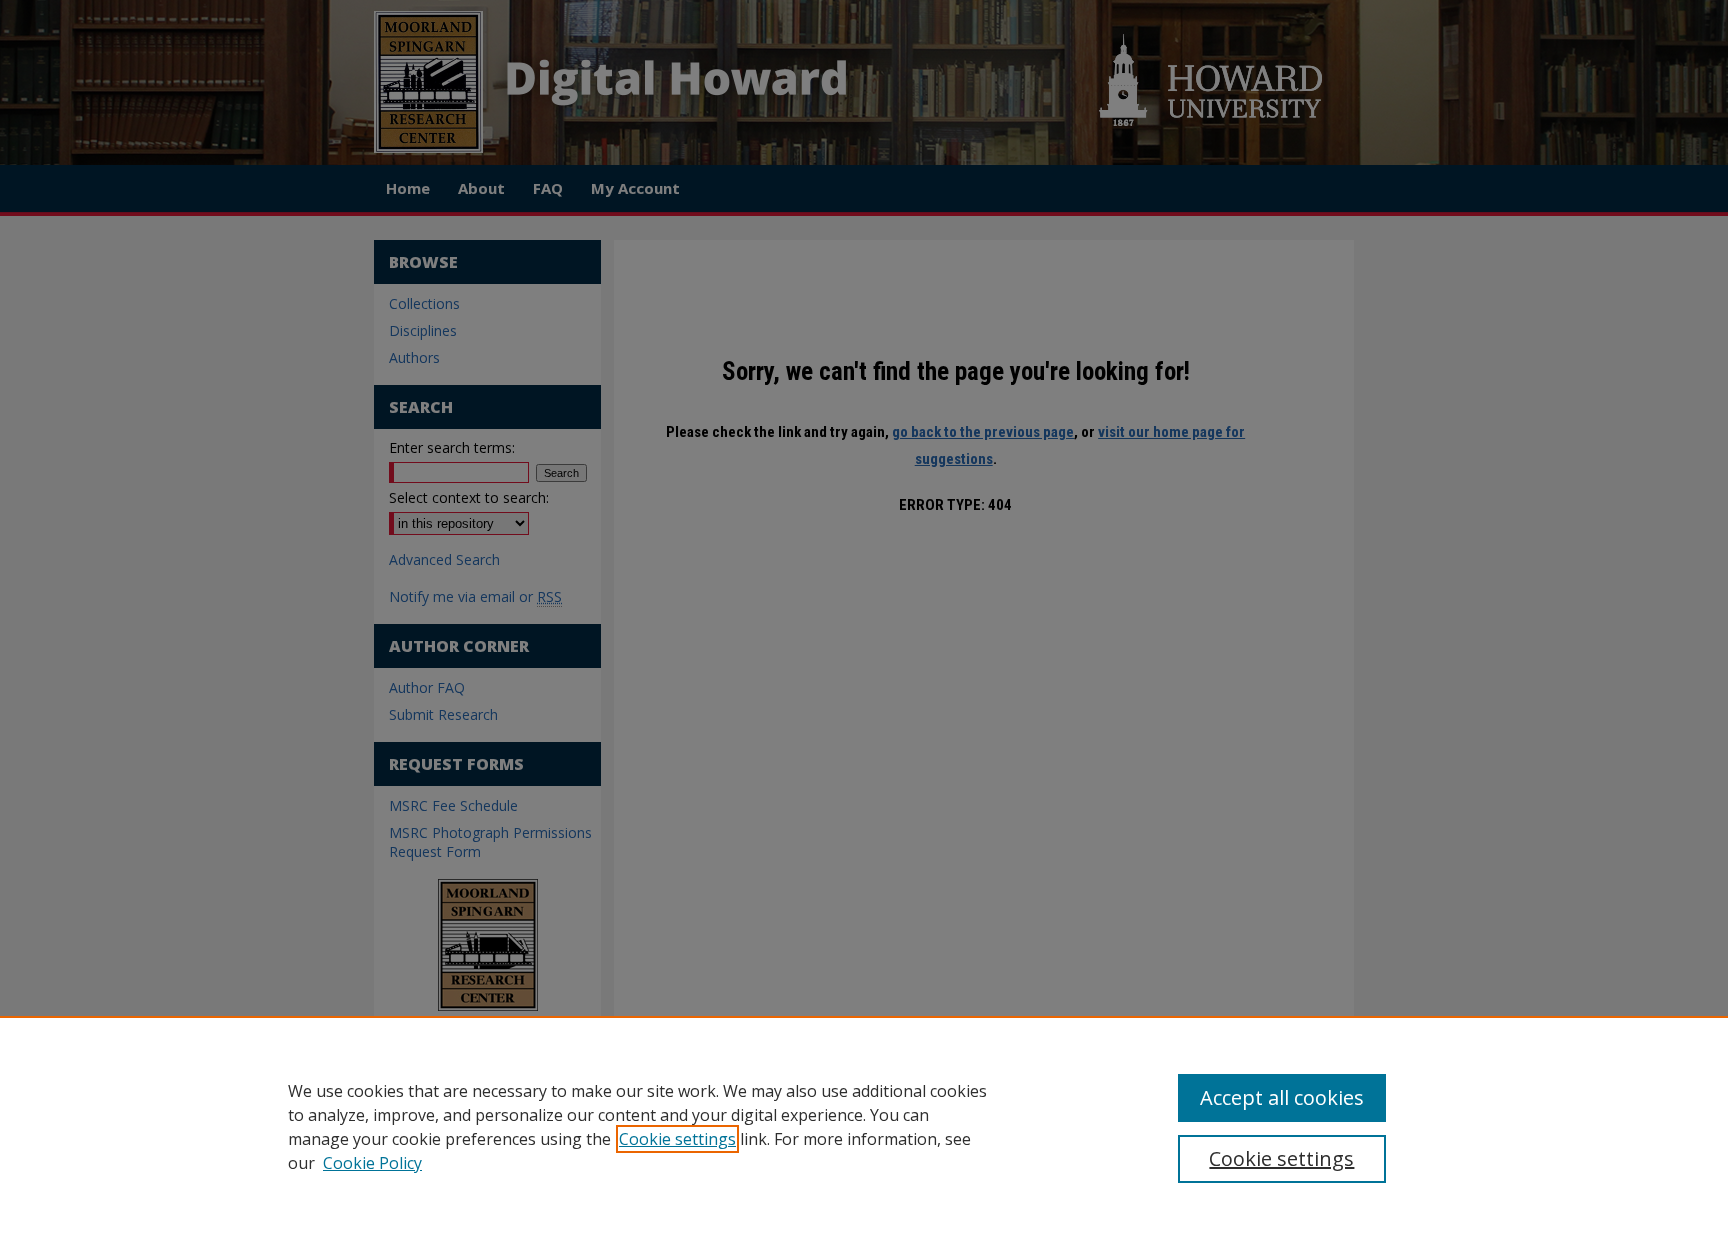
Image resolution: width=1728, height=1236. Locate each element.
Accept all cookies (1282, 1097)
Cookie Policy (372, 1163)
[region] (864, 1126)
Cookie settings (677, 1139)
